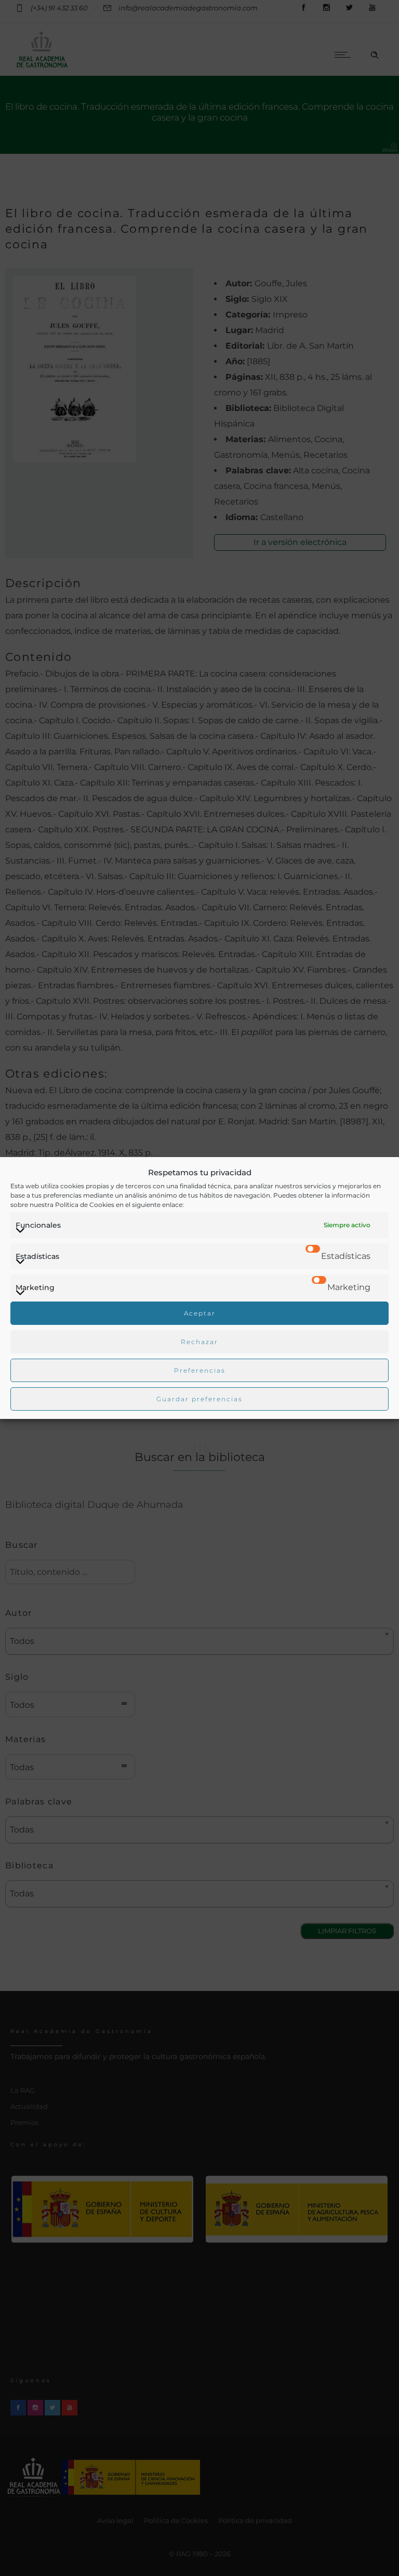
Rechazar (199, 1342)
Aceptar (200, 1313)
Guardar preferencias (199, 1399)
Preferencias (200, 1370)
